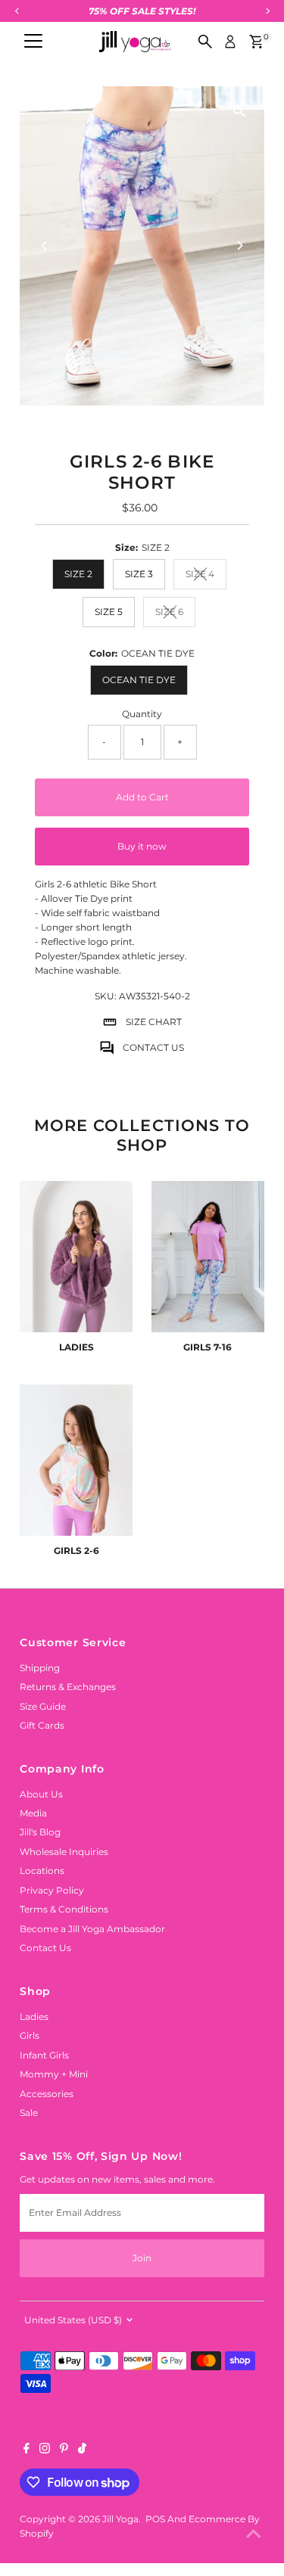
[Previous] (44, 245)
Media (33, 1813)
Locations (42, 1871)
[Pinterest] (64, 2450)
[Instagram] (45, 2450)
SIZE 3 (139, 574)
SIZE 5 (109, 612)
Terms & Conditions (64, 1909)
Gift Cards (42, 1725)
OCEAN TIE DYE (139, 680)
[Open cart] (256, 42)
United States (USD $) (73, 2320)
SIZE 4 (206, 576)
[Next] (240, 245)
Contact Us (45, 1948)
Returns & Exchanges (68, 1687)
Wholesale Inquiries (64, 1852)
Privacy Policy (52, 1890)
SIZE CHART (154, 1022)
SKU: (106, 996)
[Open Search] (205, 42)
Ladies (34, 2017)
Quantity (142, 714)
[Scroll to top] (254, 2534)
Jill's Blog (40, 1832)
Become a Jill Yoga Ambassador (92, 1929)
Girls (30, 2035)
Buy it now (142, 846)
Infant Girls (44, 2055)
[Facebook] (27, 2450)
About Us (41, 1794)
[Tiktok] (82, 2450)
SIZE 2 (78, 574)
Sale (29, 2113)
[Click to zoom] (240, 111)
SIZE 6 (175, 614)
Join (142, 2258)
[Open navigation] (33, 42)
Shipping (40, 1668)
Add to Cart (142, 797)
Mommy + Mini (54, 2074)
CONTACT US (153, 1047)
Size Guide (43, 1706)
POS (155, 2519)
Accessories (47, 2094)
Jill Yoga (120, 2519)
